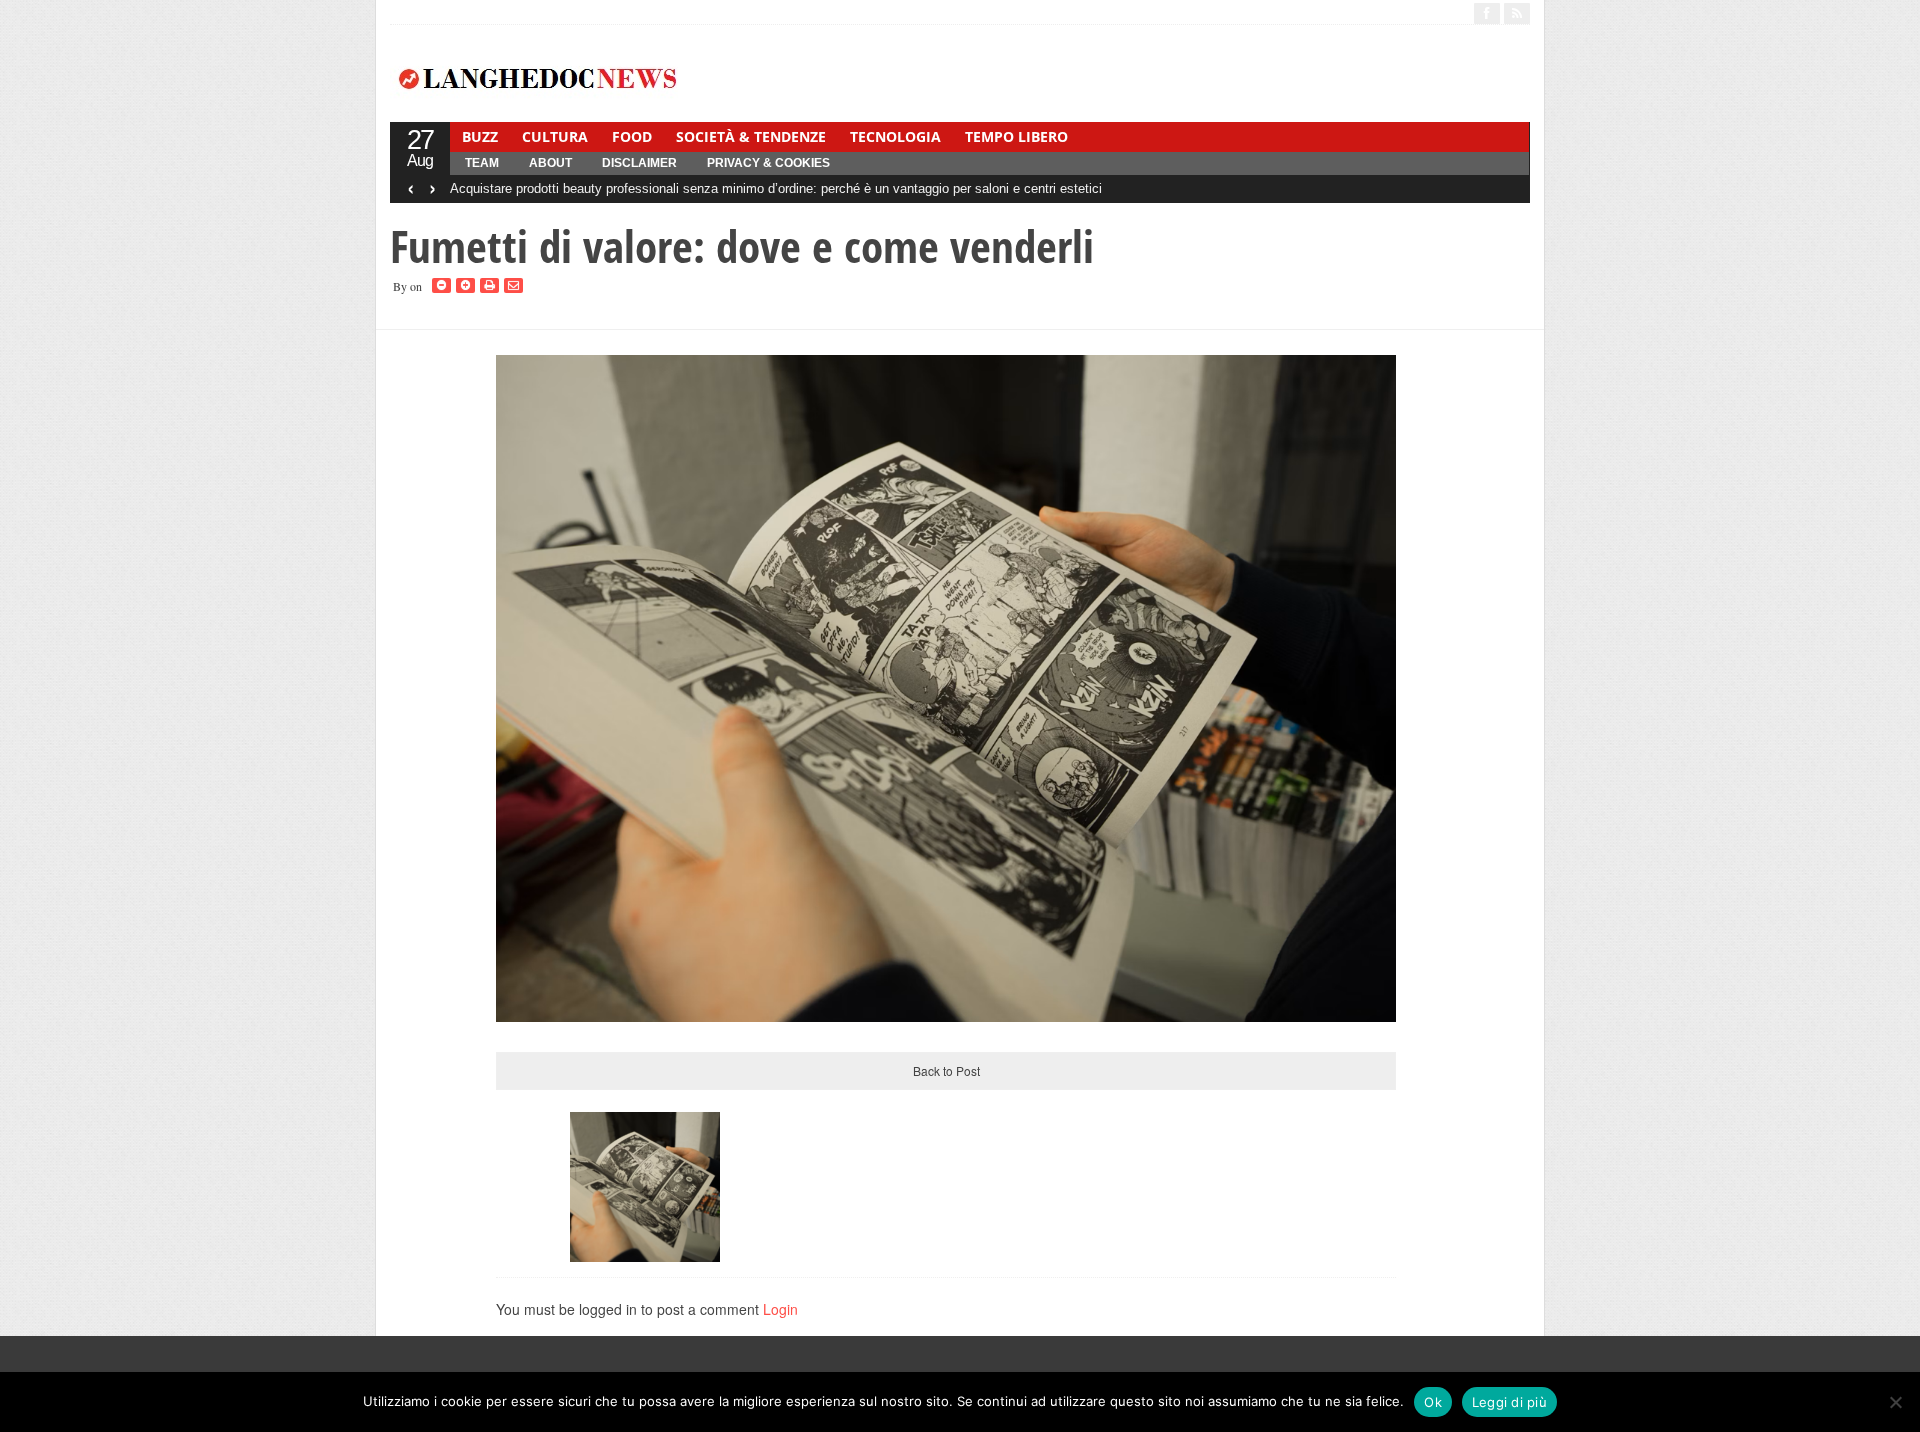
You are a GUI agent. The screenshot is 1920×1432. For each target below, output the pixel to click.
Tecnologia (895, 136)
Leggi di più (1509, 1402)
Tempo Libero (1016, 136)
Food (632, 136)
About (550, 163)
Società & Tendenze (751, 136)
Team (482, 163)
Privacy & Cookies (768, 163)
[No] (1895, 1402)
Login (780, 1309)
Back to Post (946, 1070)
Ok (1433, 1402)
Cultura (555, 136)
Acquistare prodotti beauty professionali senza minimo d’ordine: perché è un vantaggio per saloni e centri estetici (776, 188)
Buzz (480, 136)
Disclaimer (639, 163)
